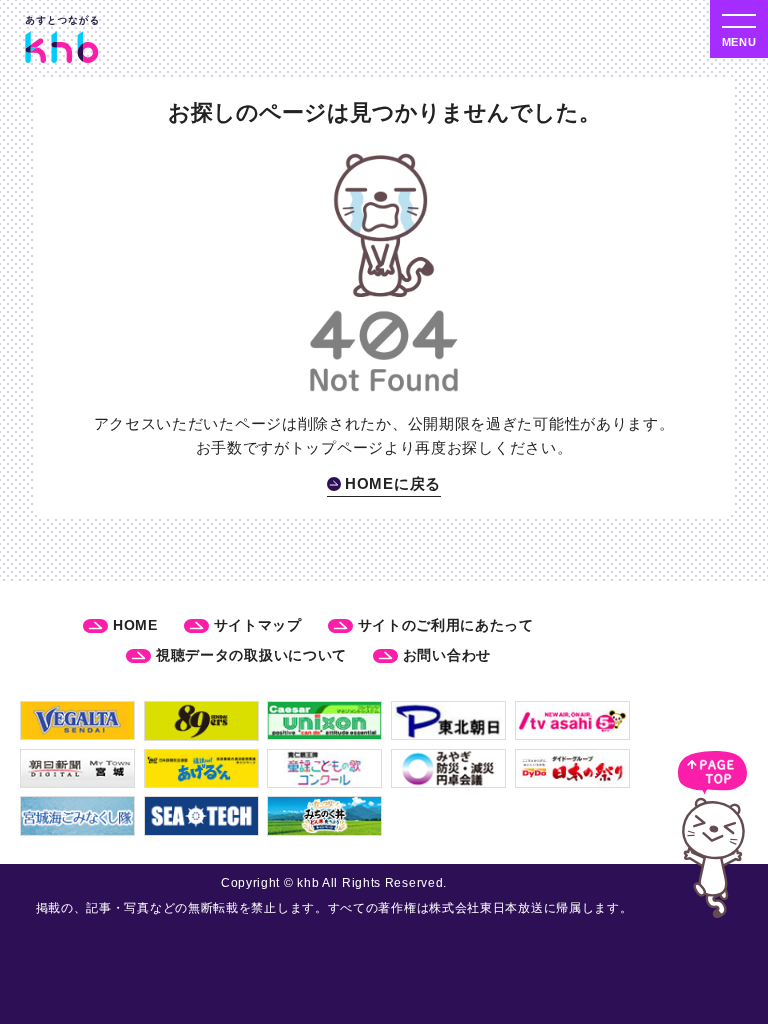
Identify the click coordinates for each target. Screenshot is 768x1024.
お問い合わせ (447, 655)
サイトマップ (258, 625)
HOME (135, 625)
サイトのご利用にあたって (446, 625)
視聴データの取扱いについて (251, 655)
